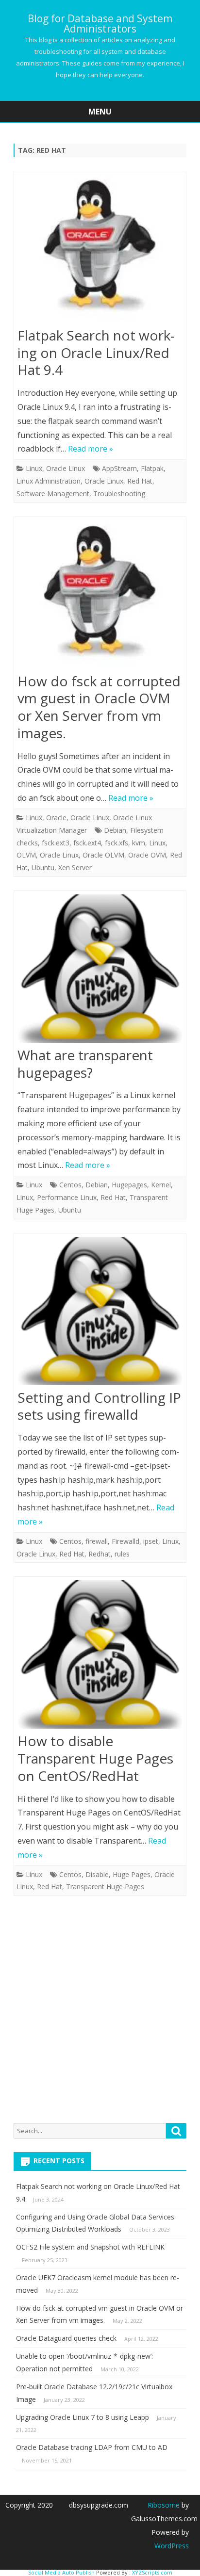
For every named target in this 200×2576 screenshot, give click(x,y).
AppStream (119, 468)
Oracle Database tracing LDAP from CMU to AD (92, 2447)
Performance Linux (67, 1197)
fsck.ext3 (56, 843)
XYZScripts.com (152, 2572)
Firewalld (125, 1541)
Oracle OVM (147, 855)
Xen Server (75, 867)
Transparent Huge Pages (105, 1887)
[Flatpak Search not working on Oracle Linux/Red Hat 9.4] (100, 251)
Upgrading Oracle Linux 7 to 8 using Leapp (83, 2417)
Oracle (56, 818)
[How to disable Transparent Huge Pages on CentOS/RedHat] (100, 1657)
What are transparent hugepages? (85, 1064)
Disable (97, 1874)
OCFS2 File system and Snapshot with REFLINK (90, 2247)
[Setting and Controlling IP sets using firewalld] (100, 1313)
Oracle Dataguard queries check (66, 2338)
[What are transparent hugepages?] (100, 971)
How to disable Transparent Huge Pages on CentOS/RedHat (95, 1758)
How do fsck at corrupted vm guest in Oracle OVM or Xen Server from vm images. (99, 707)
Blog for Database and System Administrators (100, 24)
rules (122, 1554)
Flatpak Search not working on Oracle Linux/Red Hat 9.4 (96, 353)
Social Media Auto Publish (61, 2572)
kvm (139, 843)
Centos (70, 1185)
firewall (97, 1541)
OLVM (26, 855)
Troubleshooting (119, 494)
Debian (115, 830)
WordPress (172, 2546)
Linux (34, 468)
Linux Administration (49, 481)
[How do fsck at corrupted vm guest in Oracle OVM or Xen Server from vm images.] (100, 597)
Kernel (161, 1185)
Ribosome (164, 2505)
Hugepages (129, 1185)
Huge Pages (132, 1874)
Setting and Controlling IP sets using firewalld (99, 1406)
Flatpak (152, 468)
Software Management (53, 494)
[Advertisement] (100, 2009)
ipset (151, 1541)
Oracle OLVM (103, 855)
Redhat (100, 1554)
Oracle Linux (66, 468)
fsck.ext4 (87, 843)
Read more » (91, 449)
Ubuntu (43, 867)
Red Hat (140, 481)
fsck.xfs (117, 843)
